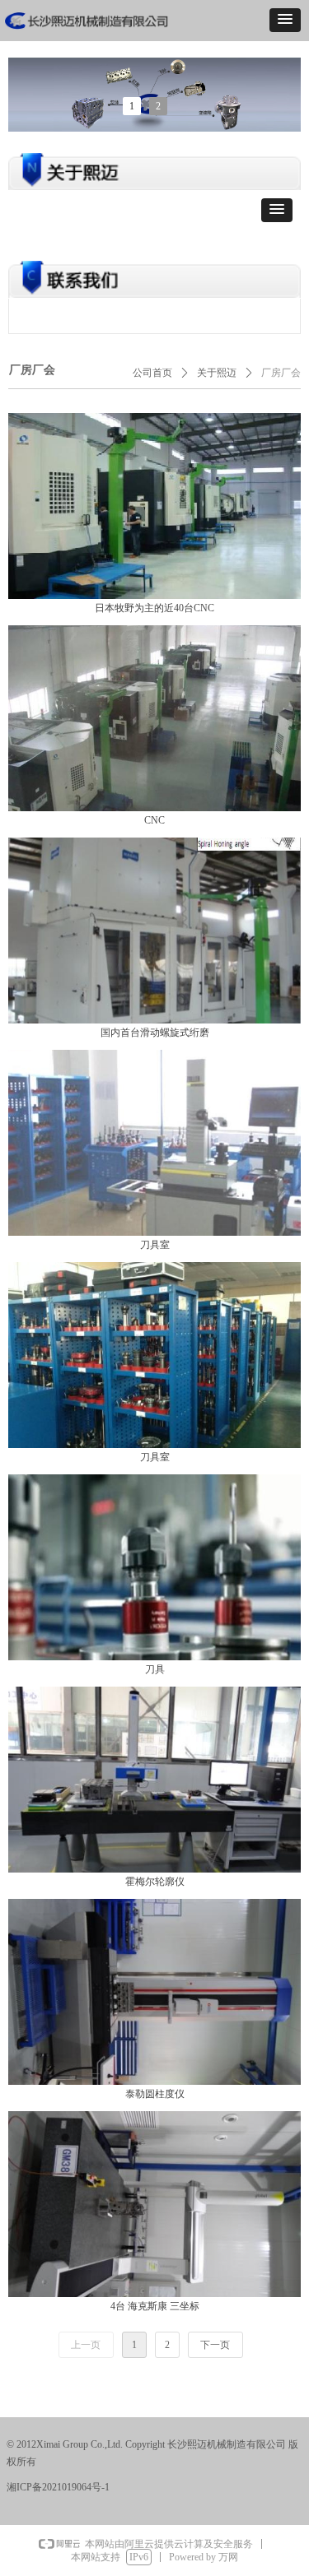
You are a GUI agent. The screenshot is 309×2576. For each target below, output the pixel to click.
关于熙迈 (217, 373)
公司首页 (152, 373)
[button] (285, 20)
